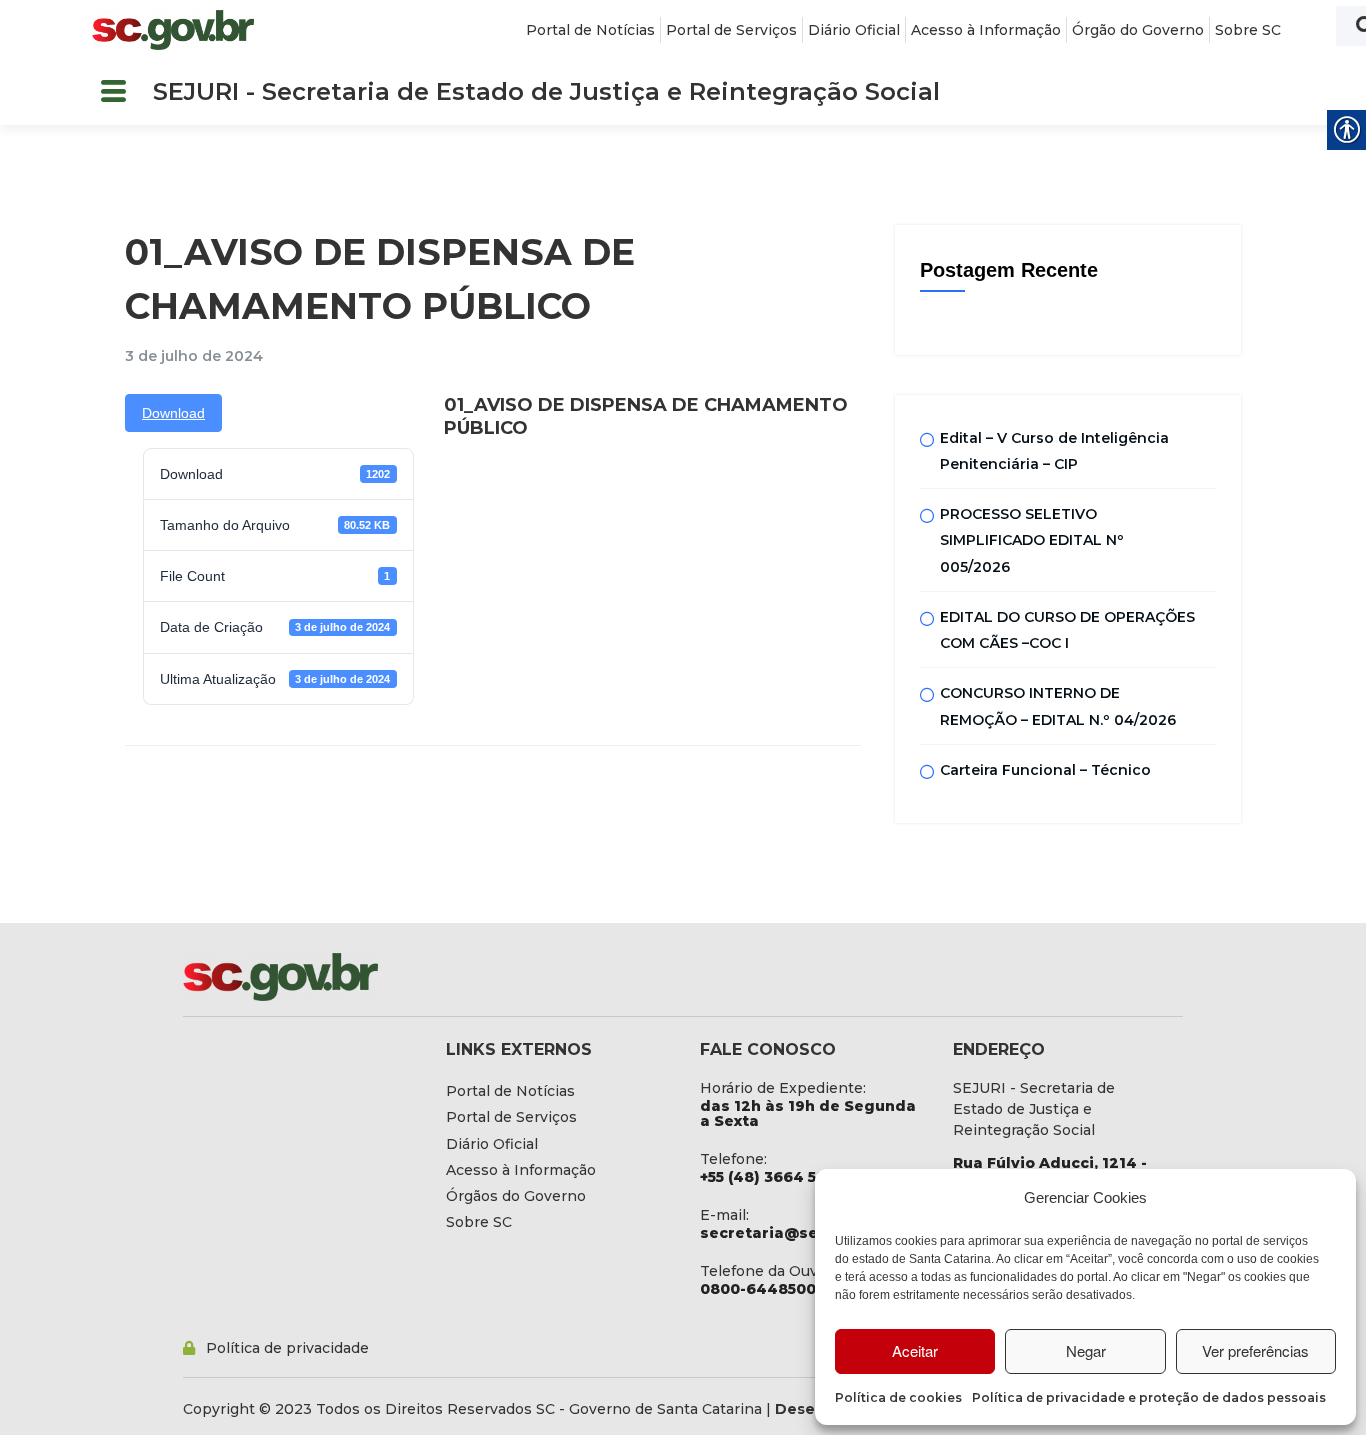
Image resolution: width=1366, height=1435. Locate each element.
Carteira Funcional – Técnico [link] (1045, 770)
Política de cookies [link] (898, 1397)
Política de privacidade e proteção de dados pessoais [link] (1149, 1397)
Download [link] (173, 413)
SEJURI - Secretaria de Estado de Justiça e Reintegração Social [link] (546, 91)
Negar (1086, 1350)
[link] (173, 30)
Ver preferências (1255, 1350)
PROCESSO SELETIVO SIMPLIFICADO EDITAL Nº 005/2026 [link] (1032, 540)
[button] (113, 92)
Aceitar (915, 1350)
